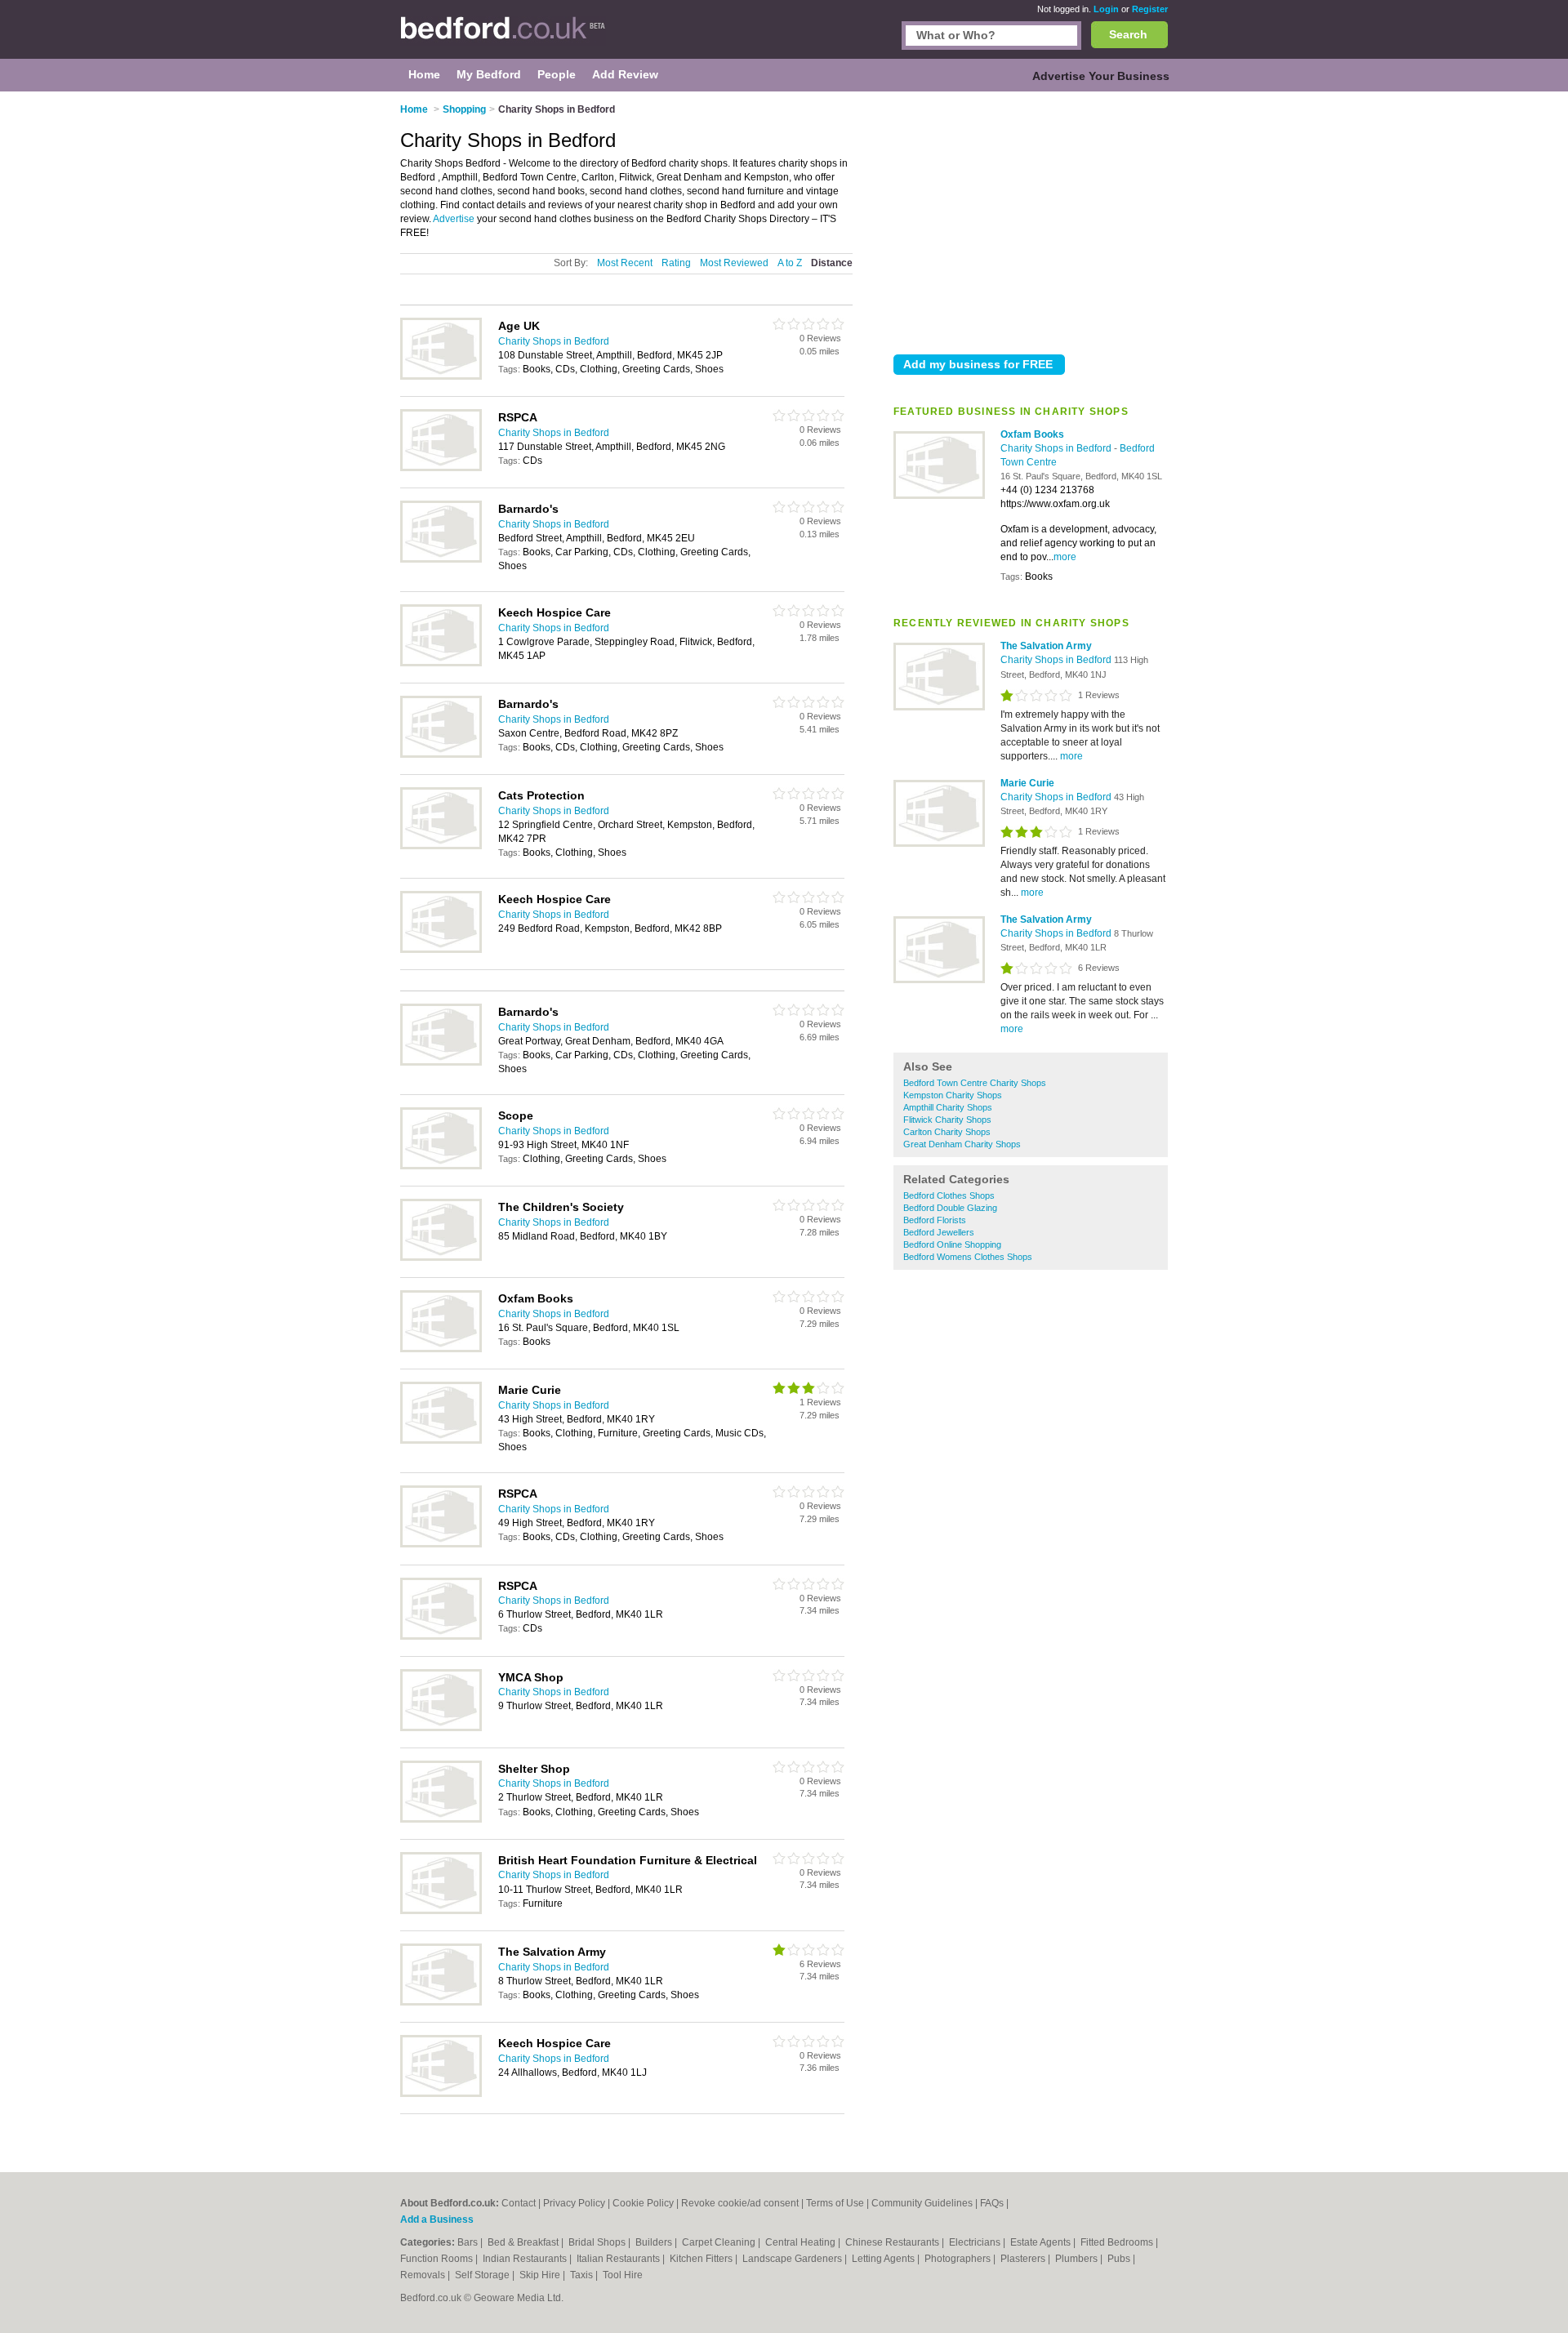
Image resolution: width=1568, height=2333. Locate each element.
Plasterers (1024, 2259)
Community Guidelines (922, 2203)
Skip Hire (541, 2275)
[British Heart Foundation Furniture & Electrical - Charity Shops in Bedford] (441, 1911)
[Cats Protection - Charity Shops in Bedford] (441, 846)
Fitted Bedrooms (1118, 2242)
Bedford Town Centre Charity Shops (975, 1083)
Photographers (959, 2259)
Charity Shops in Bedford (1057, 448)
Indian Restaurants (526, 2259)
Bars (469, 2242)
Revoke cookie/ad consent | (744, 2203)
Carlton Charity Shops (947, 1132)
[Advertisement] (1031, 220)
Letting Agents (884, 2259)
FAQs (992, 2203)
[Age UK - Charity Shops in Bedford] (441, 376)
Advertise (454, 219)
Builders (655, 2242)
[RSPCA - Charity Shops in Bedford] (441, 468)
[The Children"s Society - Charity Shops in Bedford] (441, 1258)
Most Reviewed (734, 263)
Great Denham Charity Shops (962, 1144)
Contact (519, 2203)
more (1065, 557)
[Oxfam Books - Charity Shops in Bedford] (939, 496)
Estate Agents (1042, 2242)
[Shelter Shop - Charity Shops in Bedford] (441, 1819)
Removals (424, 2275)
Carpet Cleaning (720, 2242)
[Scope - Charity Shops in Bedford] (441, 1166)
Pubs (1120, 2259)
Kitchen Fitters (702, 2259)
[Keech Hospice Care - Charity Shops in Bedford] (441, 663)
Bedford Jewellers (939, 1232)
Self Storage (483, 2275)
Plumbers (1078, 2259)
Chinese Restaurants (893, 2242)
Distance (832, 263)
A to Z (790, 263)
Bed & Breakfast (524, 2242)
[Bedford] (503, 38)
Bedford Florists (935, 1220)
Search (1128, 34)
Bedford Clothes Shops (949, 1195)
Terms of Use (835, 2203)
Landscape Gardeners (793, 2259)
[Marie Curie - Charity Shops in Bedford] (939, 844)
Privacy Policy (574, 2203)
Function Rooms (438, 2259)
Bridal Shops (598, 2242)
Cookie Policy (643, 2203)
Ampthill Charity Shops (948, 1107)
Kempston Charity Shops (953, 1095)
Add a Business (437, 2219)
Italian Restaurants (619, 2259)
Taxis (583, 2275)
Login (1106, 9)
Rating (676, 263)
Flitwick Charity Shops (947, 1120)
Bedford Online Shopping (952, 1244)
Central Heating (802, 2242)
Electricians (976, 2242)
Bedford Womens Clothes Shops (968, 1257)
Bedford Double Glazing (950, 1208)
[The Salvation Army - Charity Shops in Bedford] (939, 707)
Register (1150, 9)
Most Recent (625, 263)
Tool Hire (623, 2275)
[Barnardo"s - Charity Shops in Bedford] (441, 559)
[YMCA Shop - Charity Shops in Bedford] (441, 1728)
